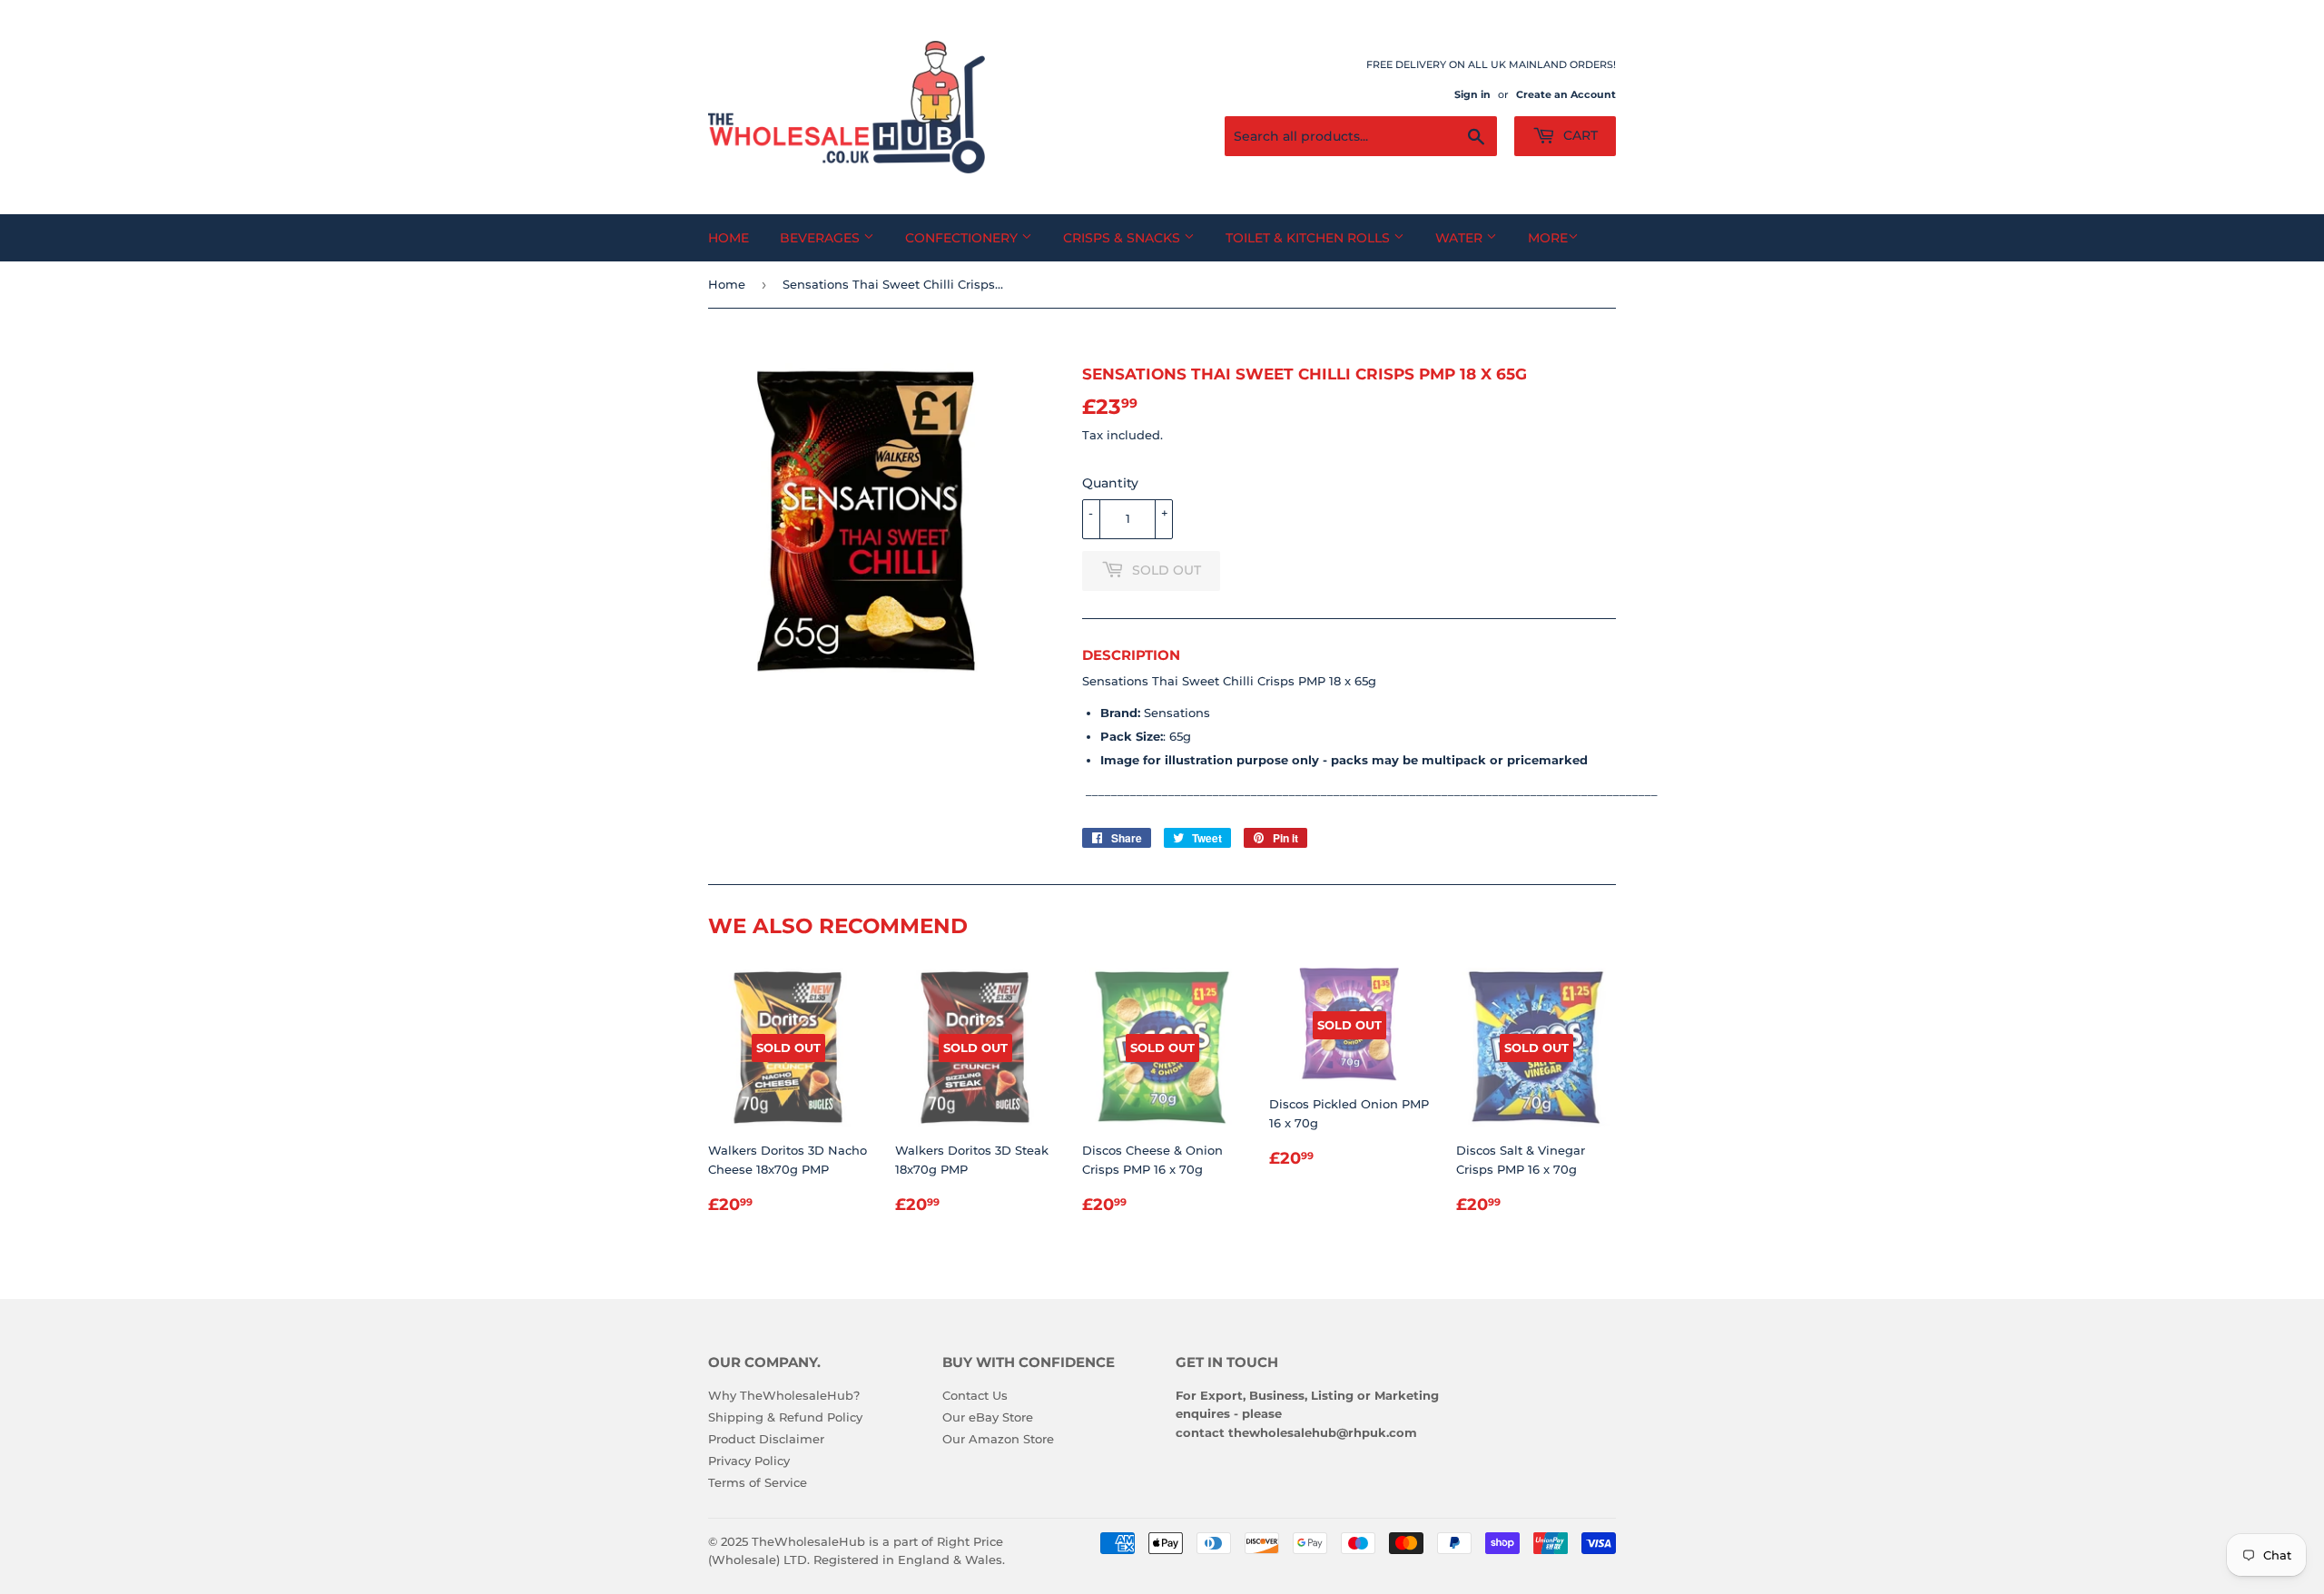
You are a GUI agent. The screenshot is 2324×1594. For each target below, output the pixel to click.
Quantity (1110, 483)
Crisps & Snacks (1123, 238)
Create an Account (1566, 94)
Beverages (822, 238)
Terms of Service (758, 1482)
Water (1461, 238)
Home (729, 238)
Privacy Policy (749, 1461)
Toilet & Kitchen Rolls (1310, 238)
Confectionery (963, 238)
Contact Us (975, 1395)
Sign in (1472, 94)
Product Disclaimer (766, 1439)
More (1548, 238)
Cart (1579, 135)
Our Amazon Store (998, 1439)
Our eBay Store (988, 1417)
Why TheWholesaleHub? (784, 1395)
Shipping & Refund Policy (785, 1417)
